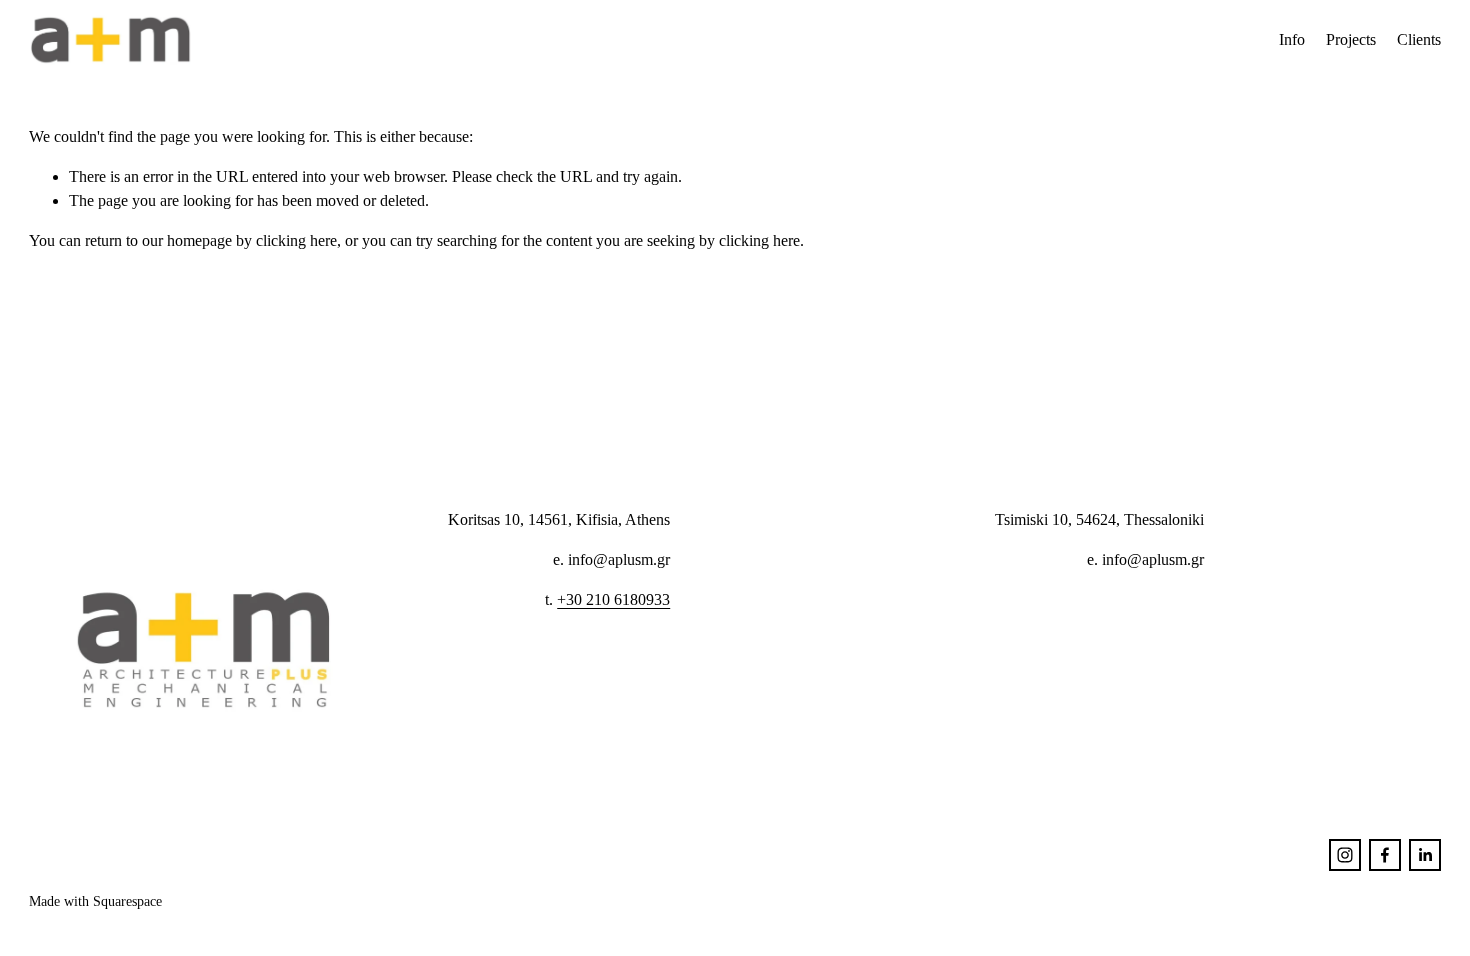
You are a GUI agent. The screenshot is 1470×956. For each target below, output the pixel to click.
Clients (1419, 39)
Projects (1351, 39)
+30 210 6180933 (613, 599)
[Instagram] (1345, 855)
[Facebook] (1385, 855)
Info (1292, 39)
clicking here (296, 240)
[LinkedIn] (1425, 855)
